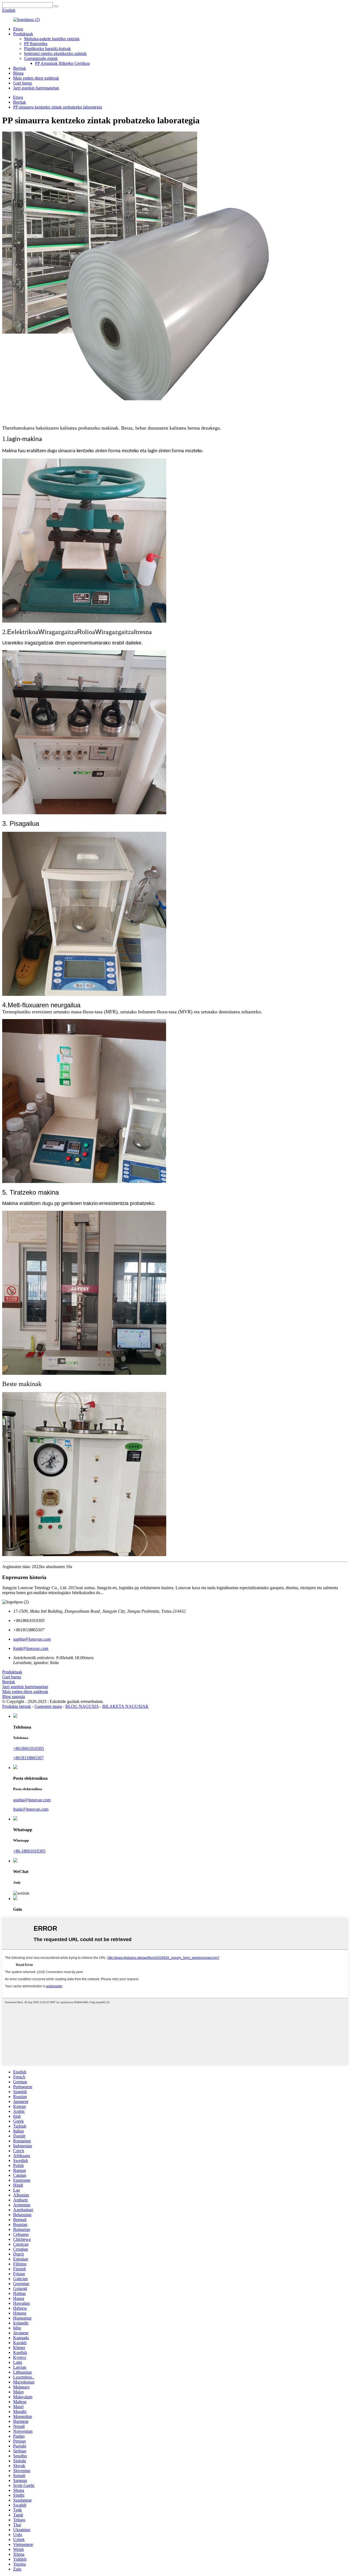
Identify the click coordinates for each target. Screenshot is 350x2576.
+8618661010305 (29, 1748)
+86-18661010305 (29, 1851)
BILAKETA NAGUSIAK (126, 1706)
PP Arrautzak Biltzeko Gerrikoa (62, 63)
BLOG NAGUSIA (82, 1706)
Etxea (18, 29)
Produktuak (23, 34)
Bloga (18, 73)
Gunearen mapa (48, 1706)
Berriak (20, 68)
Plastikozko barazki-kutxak (47, 49)
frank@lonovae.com (31, 1809)
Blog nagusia (14, 1697)
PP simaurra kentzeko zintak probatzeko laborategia (58, 107)
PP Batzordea (36, 44)
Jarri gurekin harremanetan (36, 88)
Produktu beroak (17, 1706)
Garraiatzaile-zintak (41, 58)
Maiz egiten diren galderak (36, 78)
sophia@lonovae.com (32, 1800)
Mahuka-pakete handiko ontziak (52, 39)
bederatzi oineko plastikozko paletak (55, 53)
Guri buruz (23, 83)
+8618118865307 (28, 1758)
